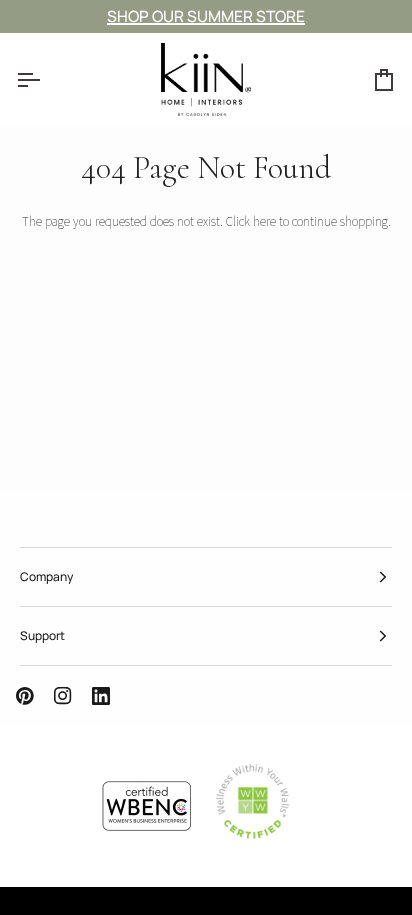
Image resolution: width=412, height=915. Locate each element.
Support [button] (42, 635)
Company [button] (46, 576)
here (264, 221)
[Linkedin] (101, 696)
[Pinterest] (25, 696)
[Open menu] (46, 79)
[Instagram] (63, 696)
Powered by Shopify (141, 904)
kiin (37, 904)
